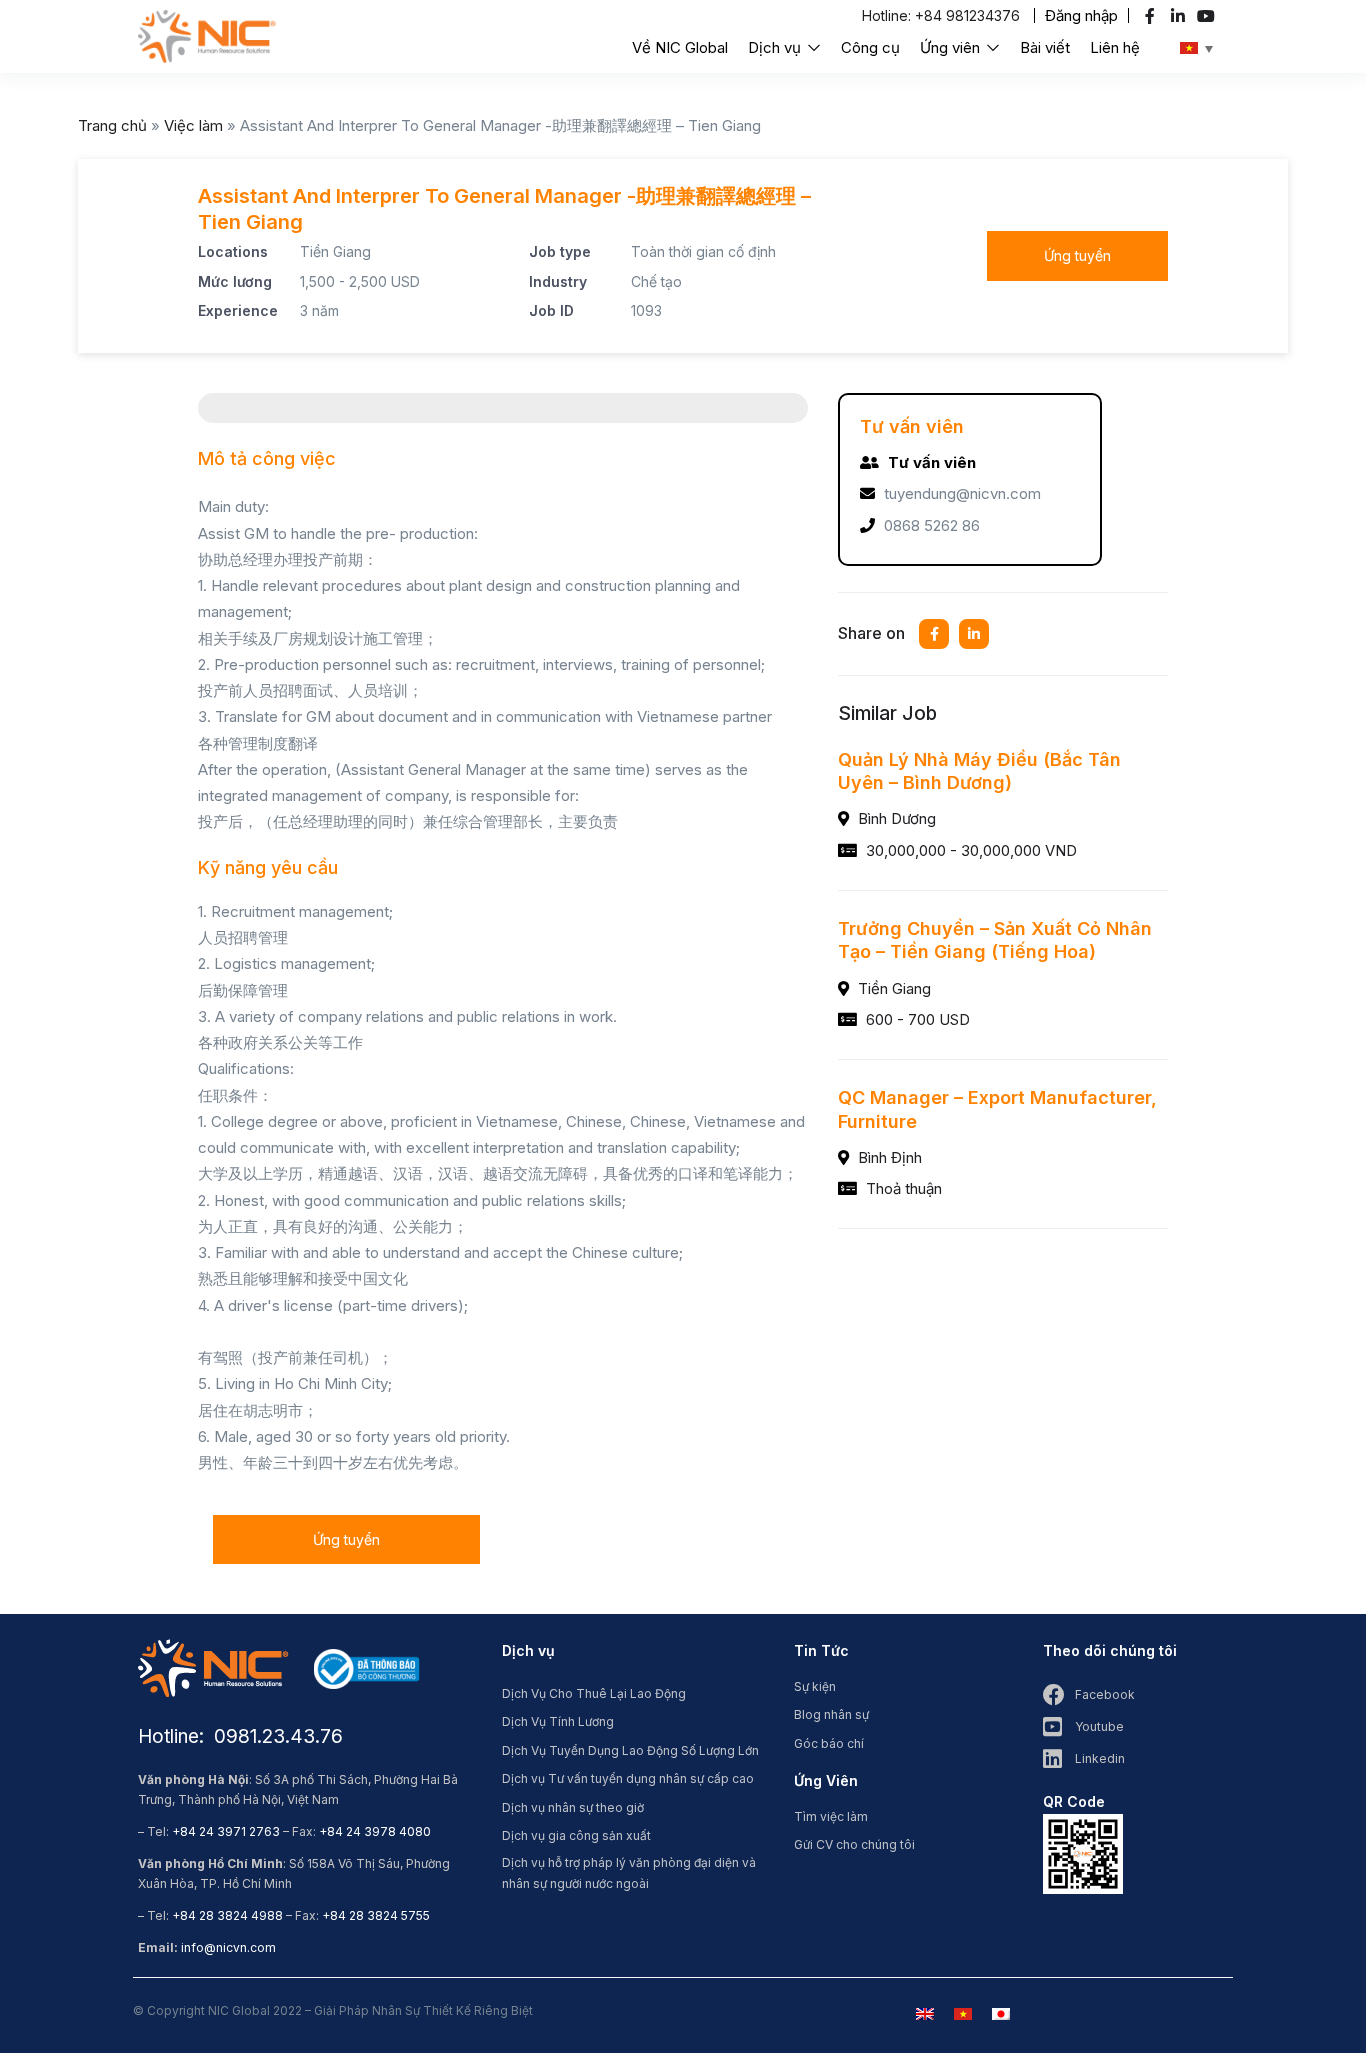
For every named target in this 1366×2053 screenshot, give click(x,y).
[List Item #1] (1152, 16)
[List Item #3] (1208, 16)
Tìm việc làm (831, 1816)
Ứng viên (952, 47)
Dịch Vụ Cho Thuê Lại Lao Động (594, 1693)
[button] (1081, 15)
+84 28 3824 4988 (227, 1915)
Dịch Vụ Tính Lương (558, 1721)
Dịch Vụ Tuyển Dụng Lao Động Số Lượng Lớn (630, 1750)
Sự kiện (815, 1686)
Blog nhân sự (831, 1714)
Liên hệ (1115, 47)
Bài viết (1045, 47)
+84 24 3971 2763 (226, 1831)
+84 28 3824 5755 (376, 1915)
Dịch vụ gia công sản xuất (576, 1835)
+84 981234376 (967, 15)
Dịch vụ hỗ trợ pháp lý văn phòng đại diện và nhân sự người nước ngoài (629, 1873)
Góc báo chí (829, 1743)
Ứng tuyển (1077, 255)
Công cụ (870, 47)
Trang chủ (112, 125)
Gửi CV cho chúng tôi (854, 1844)
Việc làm (193, 125)
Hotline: (888, 15)
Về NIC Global (680, 47)
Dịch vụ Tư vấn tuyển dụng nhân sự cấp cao (628, 1778)
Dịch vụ (776, 47)
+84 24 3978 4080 (375, 1831)
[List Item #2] (1180, 16)
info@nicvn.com (228, 1947)
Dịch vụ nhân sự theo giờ (573, 1807)
